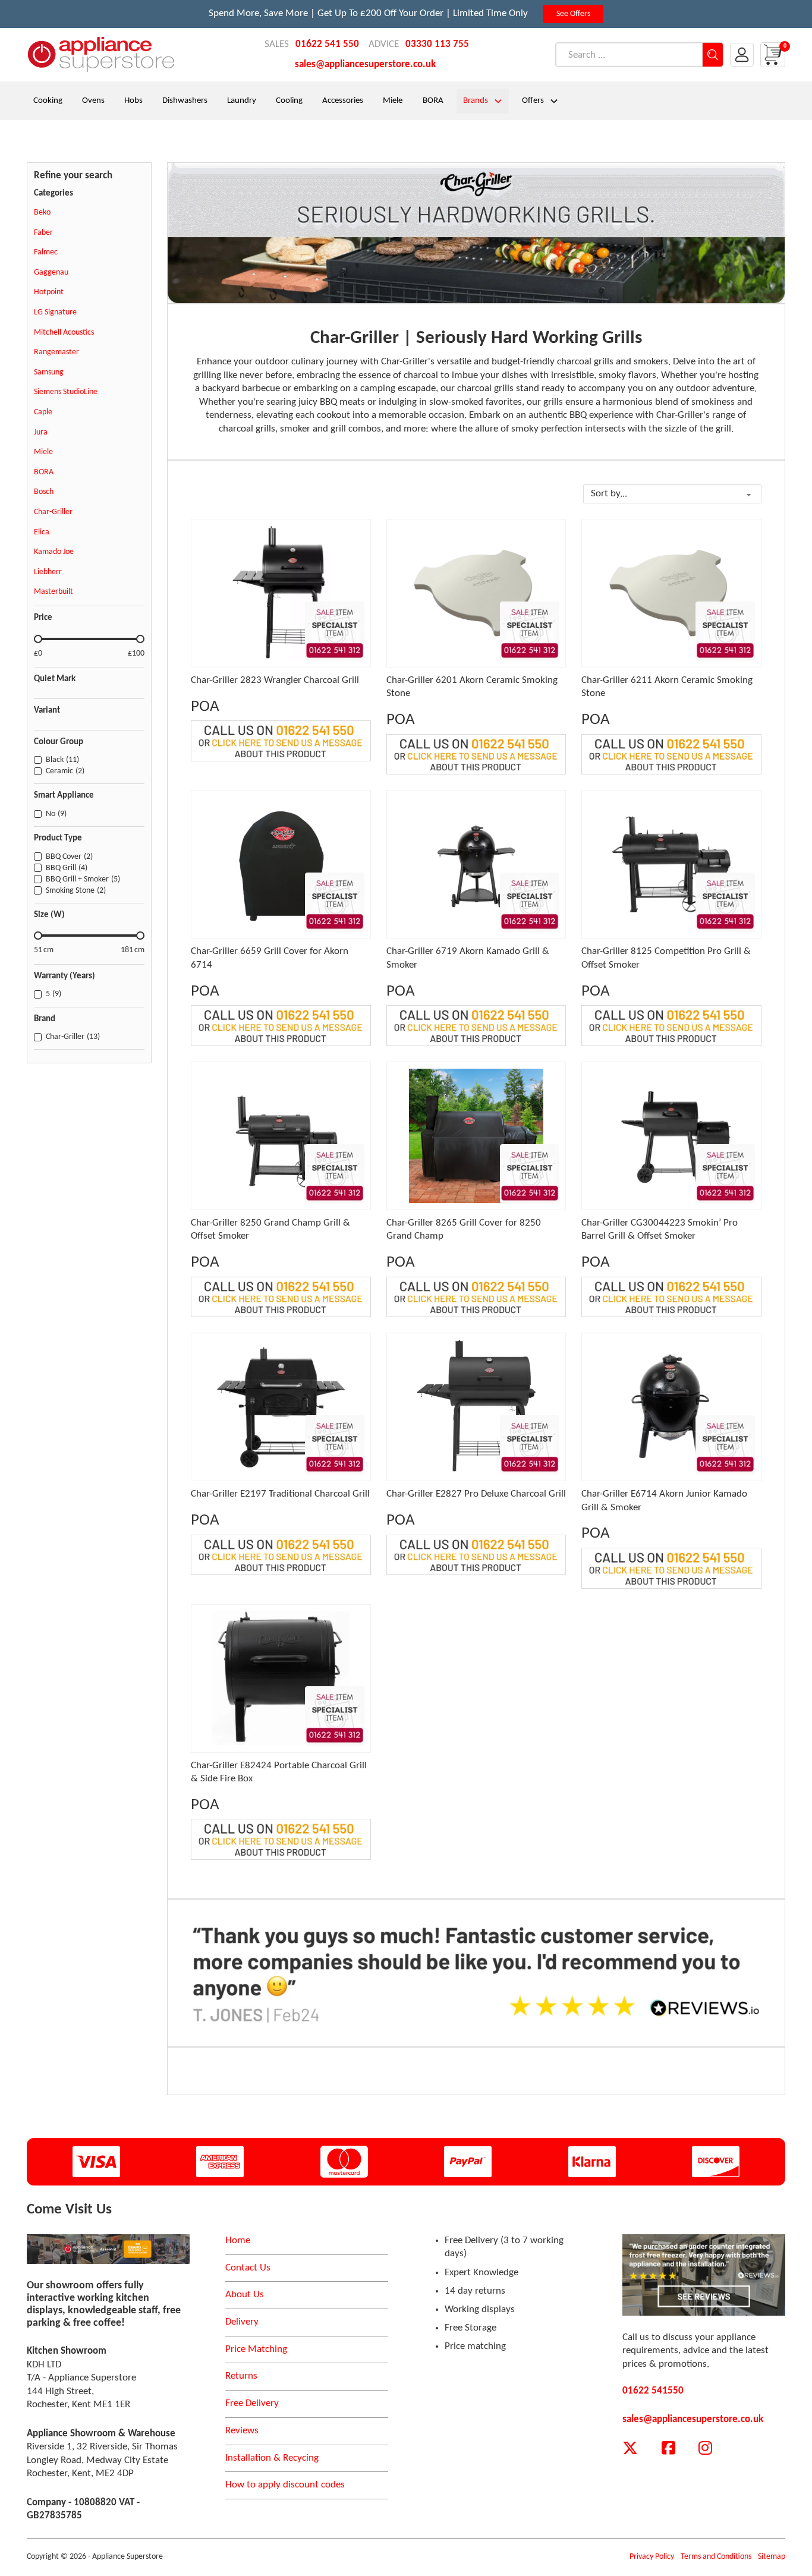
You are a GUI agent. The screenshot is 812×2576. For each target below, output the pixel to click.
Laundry (242, 101)
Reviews (242, 2431)
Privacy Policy (652, 2557)
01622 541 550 (327, 44)
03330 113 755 (437, 44)
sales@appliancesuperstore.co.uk (365, 64)
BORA (433, 101)
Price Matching (256, 2349)
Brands (476, 101)
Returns (241, 2376)
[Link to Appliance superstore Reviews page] (704, 2275)
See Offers (573, 14)
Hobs (133, 101)
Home (238, 2240)
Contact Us (248, 2268)
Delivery (242, 2322)
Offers (533, 101)
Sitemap (772, 2557)
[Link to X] (630, 2449)
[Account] (742, 55)
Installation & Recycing (272, 2458)
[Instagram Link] (705, 2449)
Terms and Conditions (716, 2557)
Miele (393, 101)
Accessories (343, 101)
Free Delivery (252, 2403)
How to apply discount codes (285, 2485)
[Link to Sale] (108, 2249)
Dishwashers (185, 101)
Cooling (289, 101)
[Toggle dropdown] (498, 101)
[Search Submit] (713, 55)
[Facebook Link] (668, 2449)
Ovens (93, 101)
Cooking (48, 101)
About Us (245, 2295)
